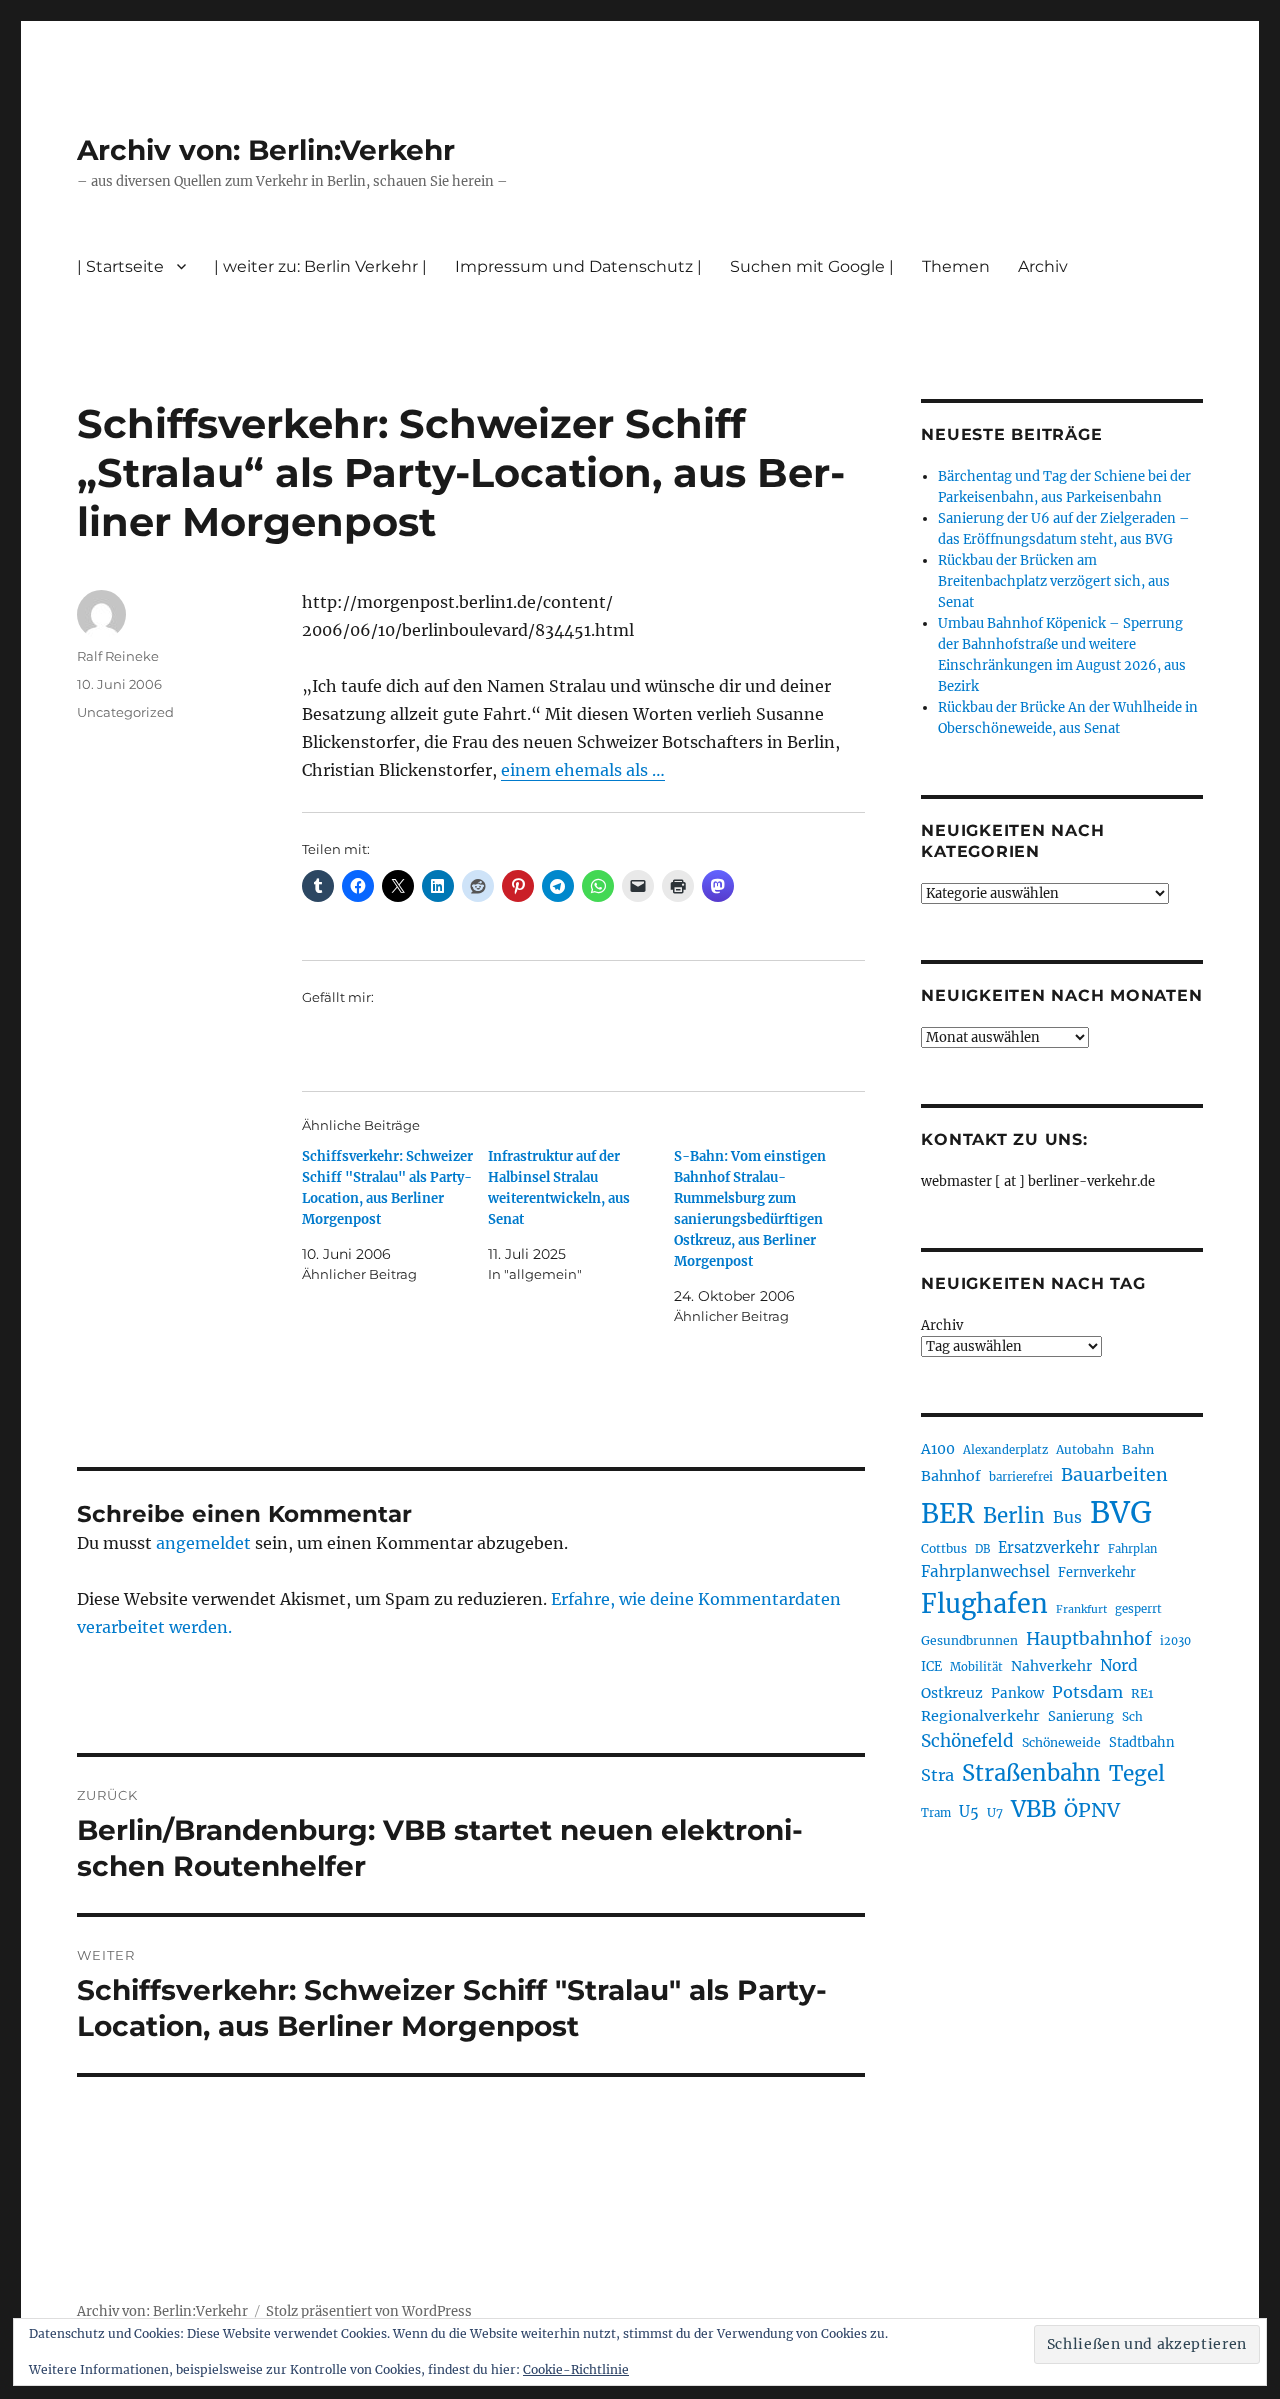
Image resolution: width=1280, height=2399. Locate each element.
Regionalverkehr (980, 1716)
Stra (937, 1775)
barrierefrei (1021, 1477)
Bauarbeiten (1114, 1475)
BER (948, 1513)
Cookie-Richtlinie (576, 2369)
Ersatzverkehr (1049, 1548)
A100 (938, 1449)
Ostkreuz (952, 1693)
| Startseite (120, 266)
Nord (1119, 1665)
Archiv (942, 1325)
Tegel (1137, 1774)
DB (982, 1549)
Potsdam (1087, 1692)
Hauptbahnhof (1089, 1639)
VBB (1033, 1809)
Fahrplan (1132, 1549)
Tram (936, 1813)
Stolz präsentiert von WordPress (369, 2311)
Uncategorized (125, 712)
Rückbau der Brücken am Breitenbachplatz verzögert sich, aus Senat (1054, 581)
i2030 (1175, 1641)
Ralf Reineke (118, 656)
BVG (1121, 1512)
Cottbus (944, 1548)
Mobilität (976, 1667)
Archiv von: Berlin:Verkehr (266, 150)
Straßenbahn (1031, 1773)
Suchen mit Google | (812, 266)
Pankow (1017, 1693)
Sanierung (1081, 1716)
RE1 (1142, 1693)
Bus (1067, 1517)
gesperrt (1138, 1609)
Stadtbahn (1142, 1742)
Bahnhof (951, 1476)
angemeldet (203, 1543)
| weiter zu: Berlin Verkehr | (320, 266)
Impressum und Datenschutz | (578, 266)
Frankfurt (1081, 1609)
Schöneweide (1061, 1742)
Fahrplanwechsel (985, 1571)
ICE (931, 1666)
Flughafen (984, 1604)
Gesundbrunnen (969, 1640)
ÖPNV (1092, 1810)
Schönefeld (967, 1741)
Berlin (1014, 1516)
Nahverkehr (1051, 1666)
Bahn (1138, 1449)
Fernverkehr (1097, 1572)
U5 (969, 1812)
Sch (1132, 1716)
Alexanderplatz (1005, 1450)
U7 (995, 1812)
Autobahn (1085, 1449)
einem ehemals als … (583, 770)
